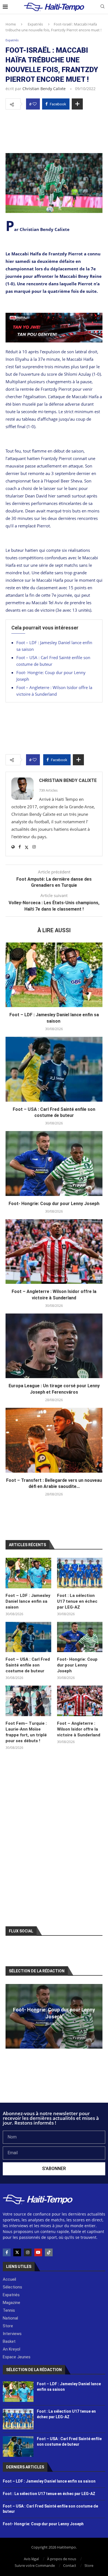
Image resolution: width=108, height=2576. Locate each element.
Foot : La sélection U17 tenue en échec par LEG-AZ (77, 1601)
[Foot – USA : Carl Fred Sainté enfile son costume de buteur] (54, 1069)
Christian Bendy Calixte (44, 89)
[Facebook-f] (7, 2252)
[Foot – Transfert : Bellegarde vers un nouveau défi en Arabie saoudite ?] (54, 1440)
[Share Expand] (77, 104)
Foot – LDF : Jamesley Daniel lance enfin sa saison (28, 1601)
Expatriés (35, 24)
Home (11, 24)
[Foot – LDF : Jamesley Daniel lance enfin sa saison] (54, 975)
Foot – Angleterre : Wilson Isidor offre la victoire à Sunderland (79, 1729)
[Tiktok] (49, 2252)
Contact (70, 2565)
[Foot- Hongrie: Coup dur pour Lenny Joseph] (54, 1163)
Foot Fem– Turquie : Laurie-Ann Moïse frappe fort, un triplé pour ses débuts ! (26, 1732)
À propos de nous (62, 2559)
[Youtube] (38, 2252)
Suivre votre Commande (35, 2565)
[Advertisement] (54, 130)
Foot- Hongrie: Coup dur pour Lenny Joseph (54, 1204)
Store (89, 2565)
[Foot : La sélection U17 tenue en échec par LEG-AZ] (80, 1573)
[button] (11, 2016)
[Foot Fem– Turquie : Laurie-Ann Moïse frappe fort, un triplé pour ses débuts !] (28, 1701)
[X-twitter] (17, 2252)
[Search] (102, 7)
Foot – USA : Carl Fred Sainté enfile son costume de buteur (28, 1665)
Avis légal (31, 2559)
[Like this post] (35, 104)
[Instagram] (28, 2252)
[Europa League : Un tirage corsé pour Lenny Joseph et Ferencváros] (54, 1346)
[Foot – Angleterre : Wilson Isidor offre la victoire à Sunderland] (54, 1252)
